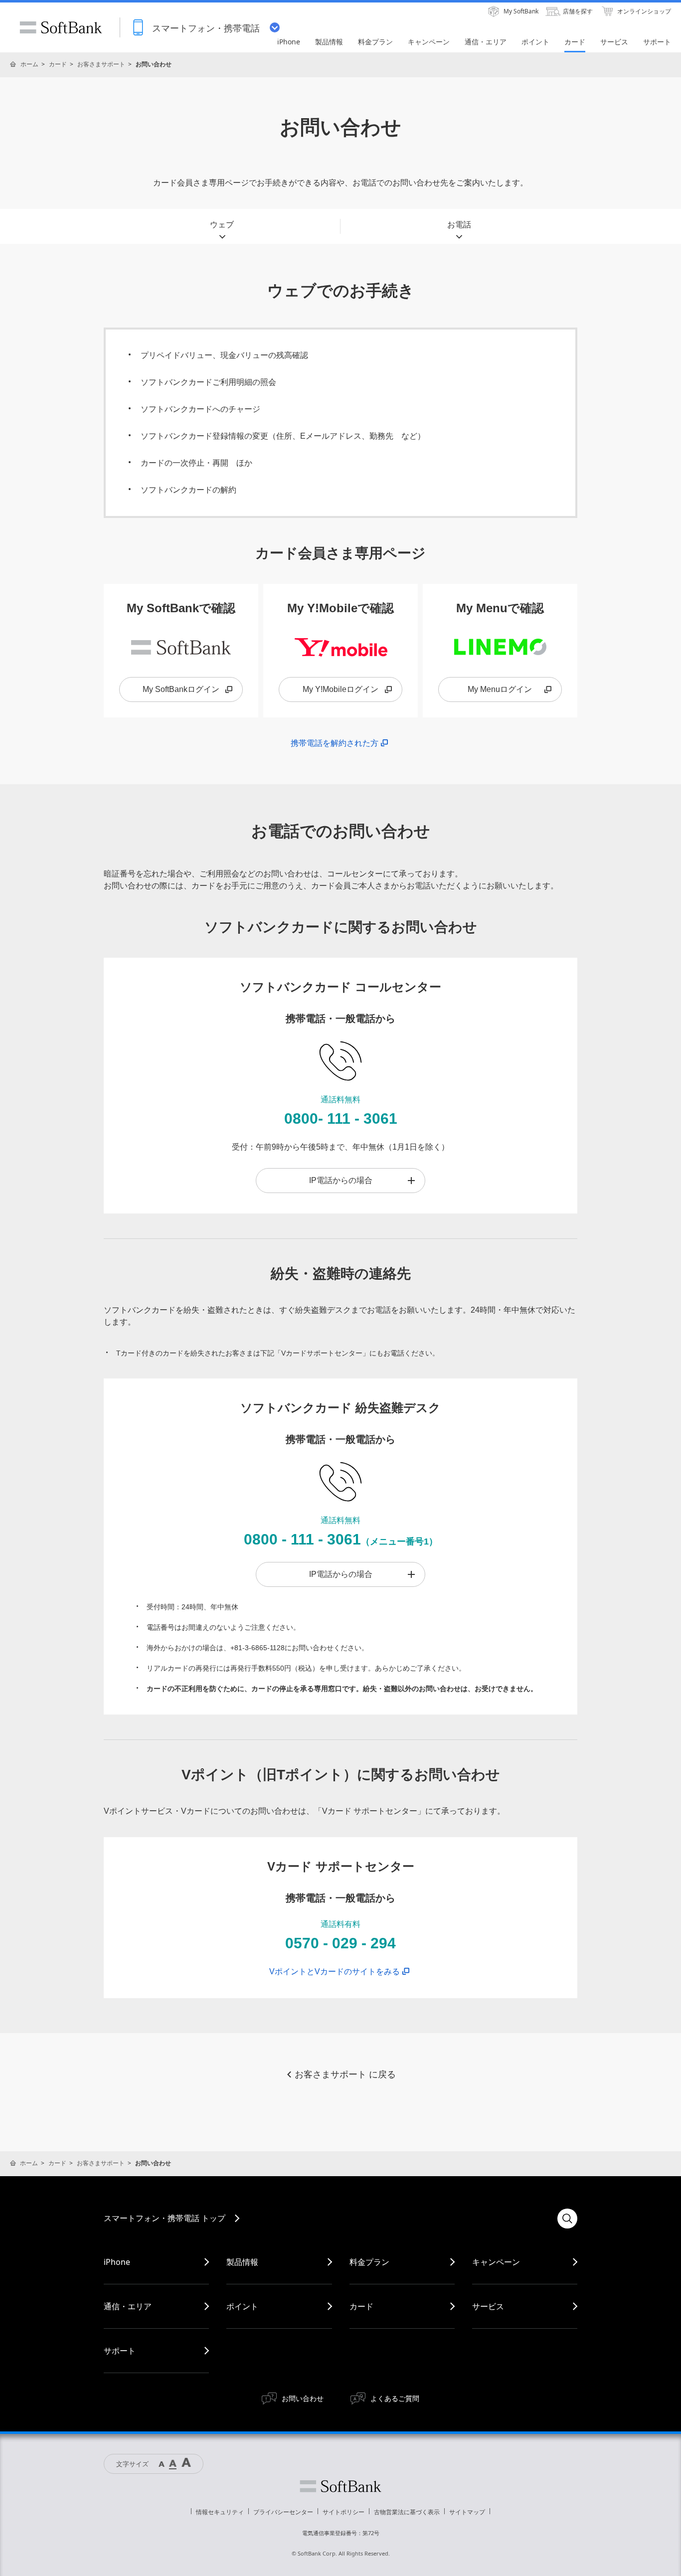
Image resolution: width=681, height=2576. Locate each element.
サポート (120, 2351)
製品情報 (242, 2262)
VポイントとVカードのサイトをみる (335, 1972)
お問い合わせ (303, 2398)
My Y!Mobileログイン (340, 689)
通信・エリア (128, 2306)
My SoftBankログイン (181, 689)
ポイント (242, 2306)
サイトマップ (467, 2512)
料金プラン (369, 2262)
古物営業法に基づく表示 (407, 2512)
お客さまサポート (101, 64)
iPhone (117, 2262)
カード (58, 64)
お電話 (459, 225)
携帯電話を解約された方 (335, 743)
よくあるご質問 (395, 2398)
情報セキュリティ (220, 2512)
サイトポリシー (343, 2512)
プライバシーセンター (283, 2512)
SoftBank (61, 27)
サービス (488, 2306)
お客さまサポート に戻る (345, 2074)
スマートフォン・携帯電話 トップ (165, 2218)
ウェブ (222, 225)
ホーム (29, 64)
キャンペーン (496, 2262)
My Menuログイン (500, 689)
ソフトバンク (340, 2486)
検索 (567, 2219)
